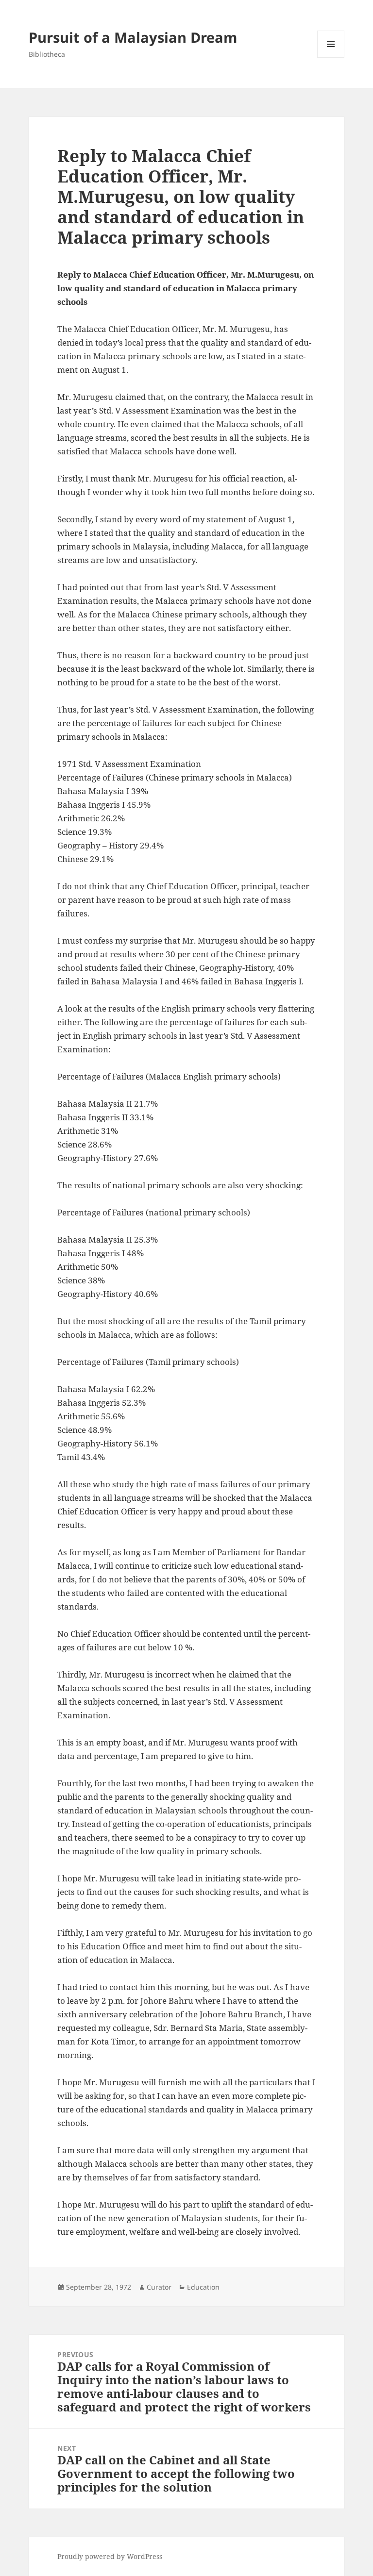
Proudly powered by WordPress (110, 2556)
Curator (159, 2287)
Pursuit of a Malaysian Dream (133, 37)
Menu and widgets (331, 58)
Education (203, 2287)
